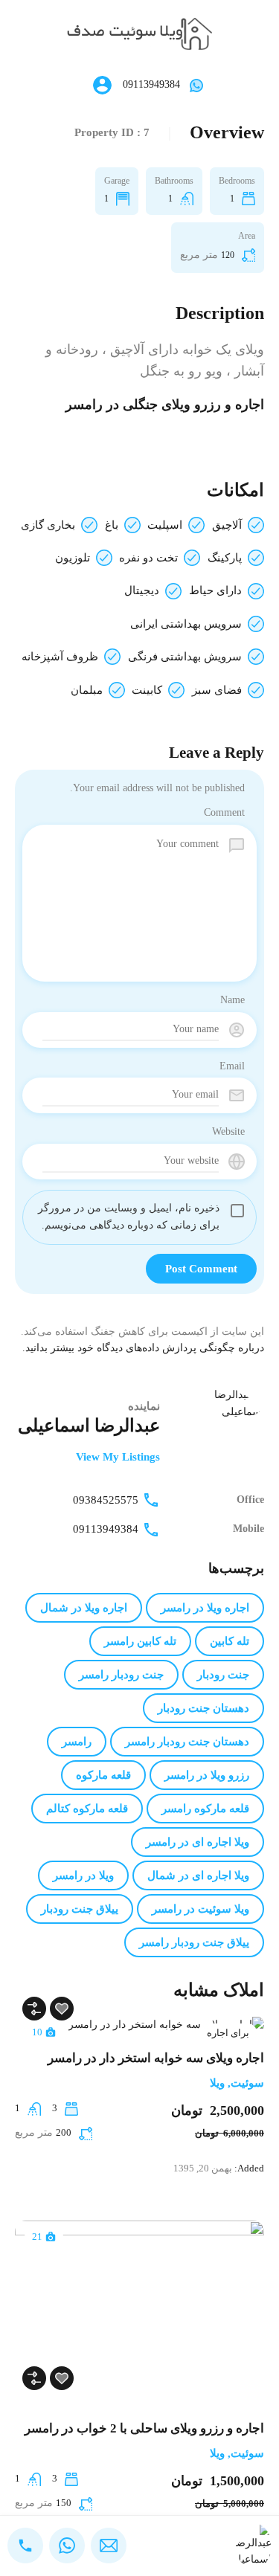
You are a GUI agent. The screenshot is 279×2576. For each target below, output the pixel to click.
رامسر (77, 1742)
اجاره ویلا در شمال (84, 1608)
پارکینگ (225, 558)
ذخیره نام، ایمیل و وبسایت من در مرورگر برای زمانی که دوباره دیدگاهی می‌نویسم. (129, 1217)
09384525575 (106, 1500)
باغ (112, 525)
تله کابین (230, 1641)
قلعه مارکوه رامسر (205, 1809)
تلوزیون (73, 558)
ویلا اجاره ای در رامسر (198, 1842)
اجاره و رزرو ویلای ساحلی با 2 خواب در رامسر (144, 2428)
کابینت (147, 690)
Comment (224, 812)
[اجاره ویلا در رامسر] (139, 33)
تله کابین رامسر (140, 1641)
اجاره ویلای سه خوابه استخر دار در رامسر (156, 2058)
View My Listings (118, 1457)
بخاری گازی (48, 525)
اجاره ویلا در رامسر (205, 1608)
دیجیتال (142, 590)
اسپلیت (165, 525)
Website (228, 1131)
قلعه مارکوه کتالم (87, 1809)
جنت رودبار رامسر (121, 1675)
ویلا (217, 2083)
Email (232, 1066)
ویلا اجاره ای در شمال (198, 1875)
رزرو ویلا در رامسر (207, 1775)
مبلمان (87, 690)
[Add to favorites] (62, 2009)
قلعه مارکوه (103, 1775)
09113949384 (151, 84)
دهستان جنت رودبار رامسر (187, 1742)
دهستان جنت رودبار (203, 1708)
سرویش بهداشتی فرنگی (185, 657)
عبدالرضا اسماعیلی (89, 1426)
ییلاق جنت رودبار (80, 1909)
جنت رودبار (223, 1675)
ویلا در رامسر (83, 1875)
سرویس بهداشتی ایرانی (186, 624)
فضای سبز (217, 690)
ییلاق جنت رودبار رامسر (194, 1942)
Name (232, 1000)
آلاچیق (227, 525)
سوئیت (247, 2083)
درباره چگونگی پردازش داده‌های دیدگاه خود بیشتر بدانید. (143, 1348)
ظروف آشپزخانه (60, 657)
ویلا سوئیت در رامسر (201, 1909)
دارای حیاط (215, 590)
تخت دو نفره (148, 558)
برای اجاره (228, 2033)
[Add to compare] (34, 2009)
